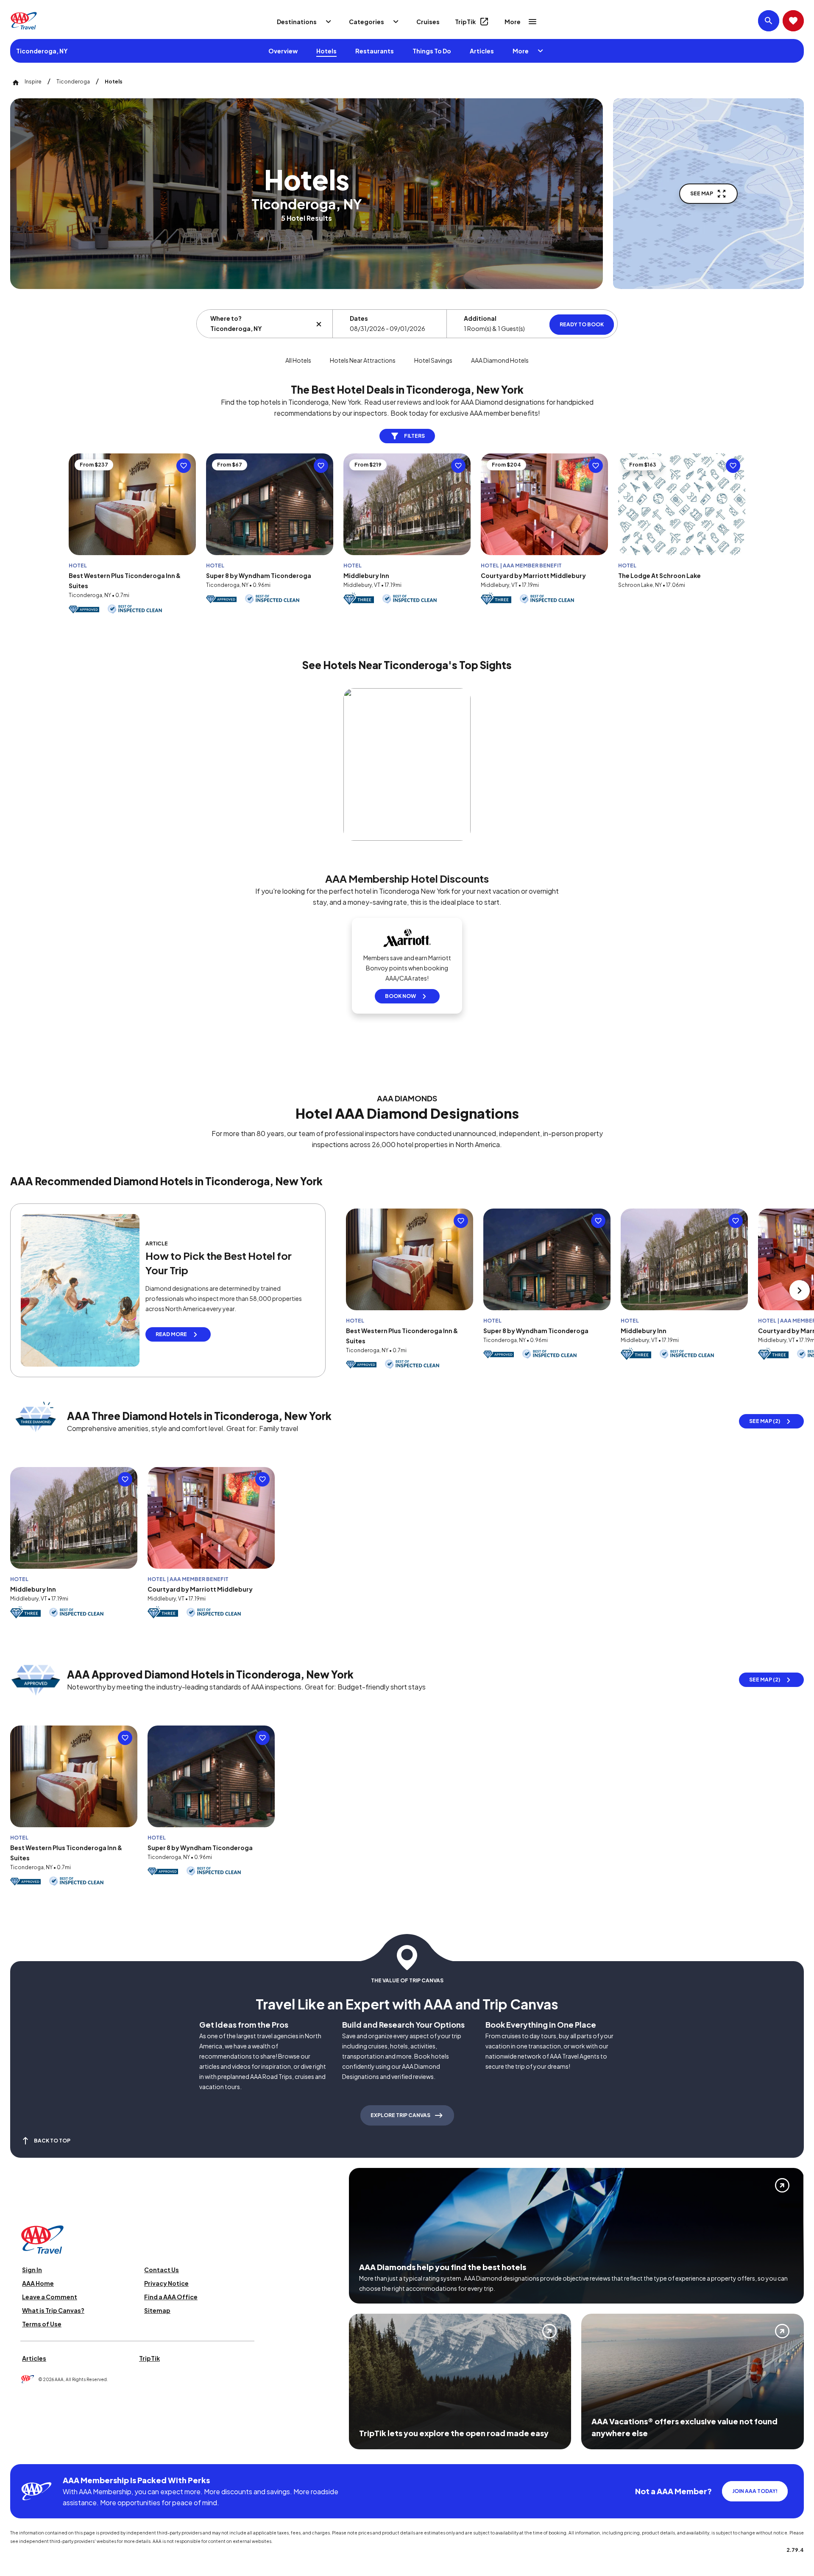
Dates (359, 318)
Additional (480, 318)
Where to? (226, 318)
